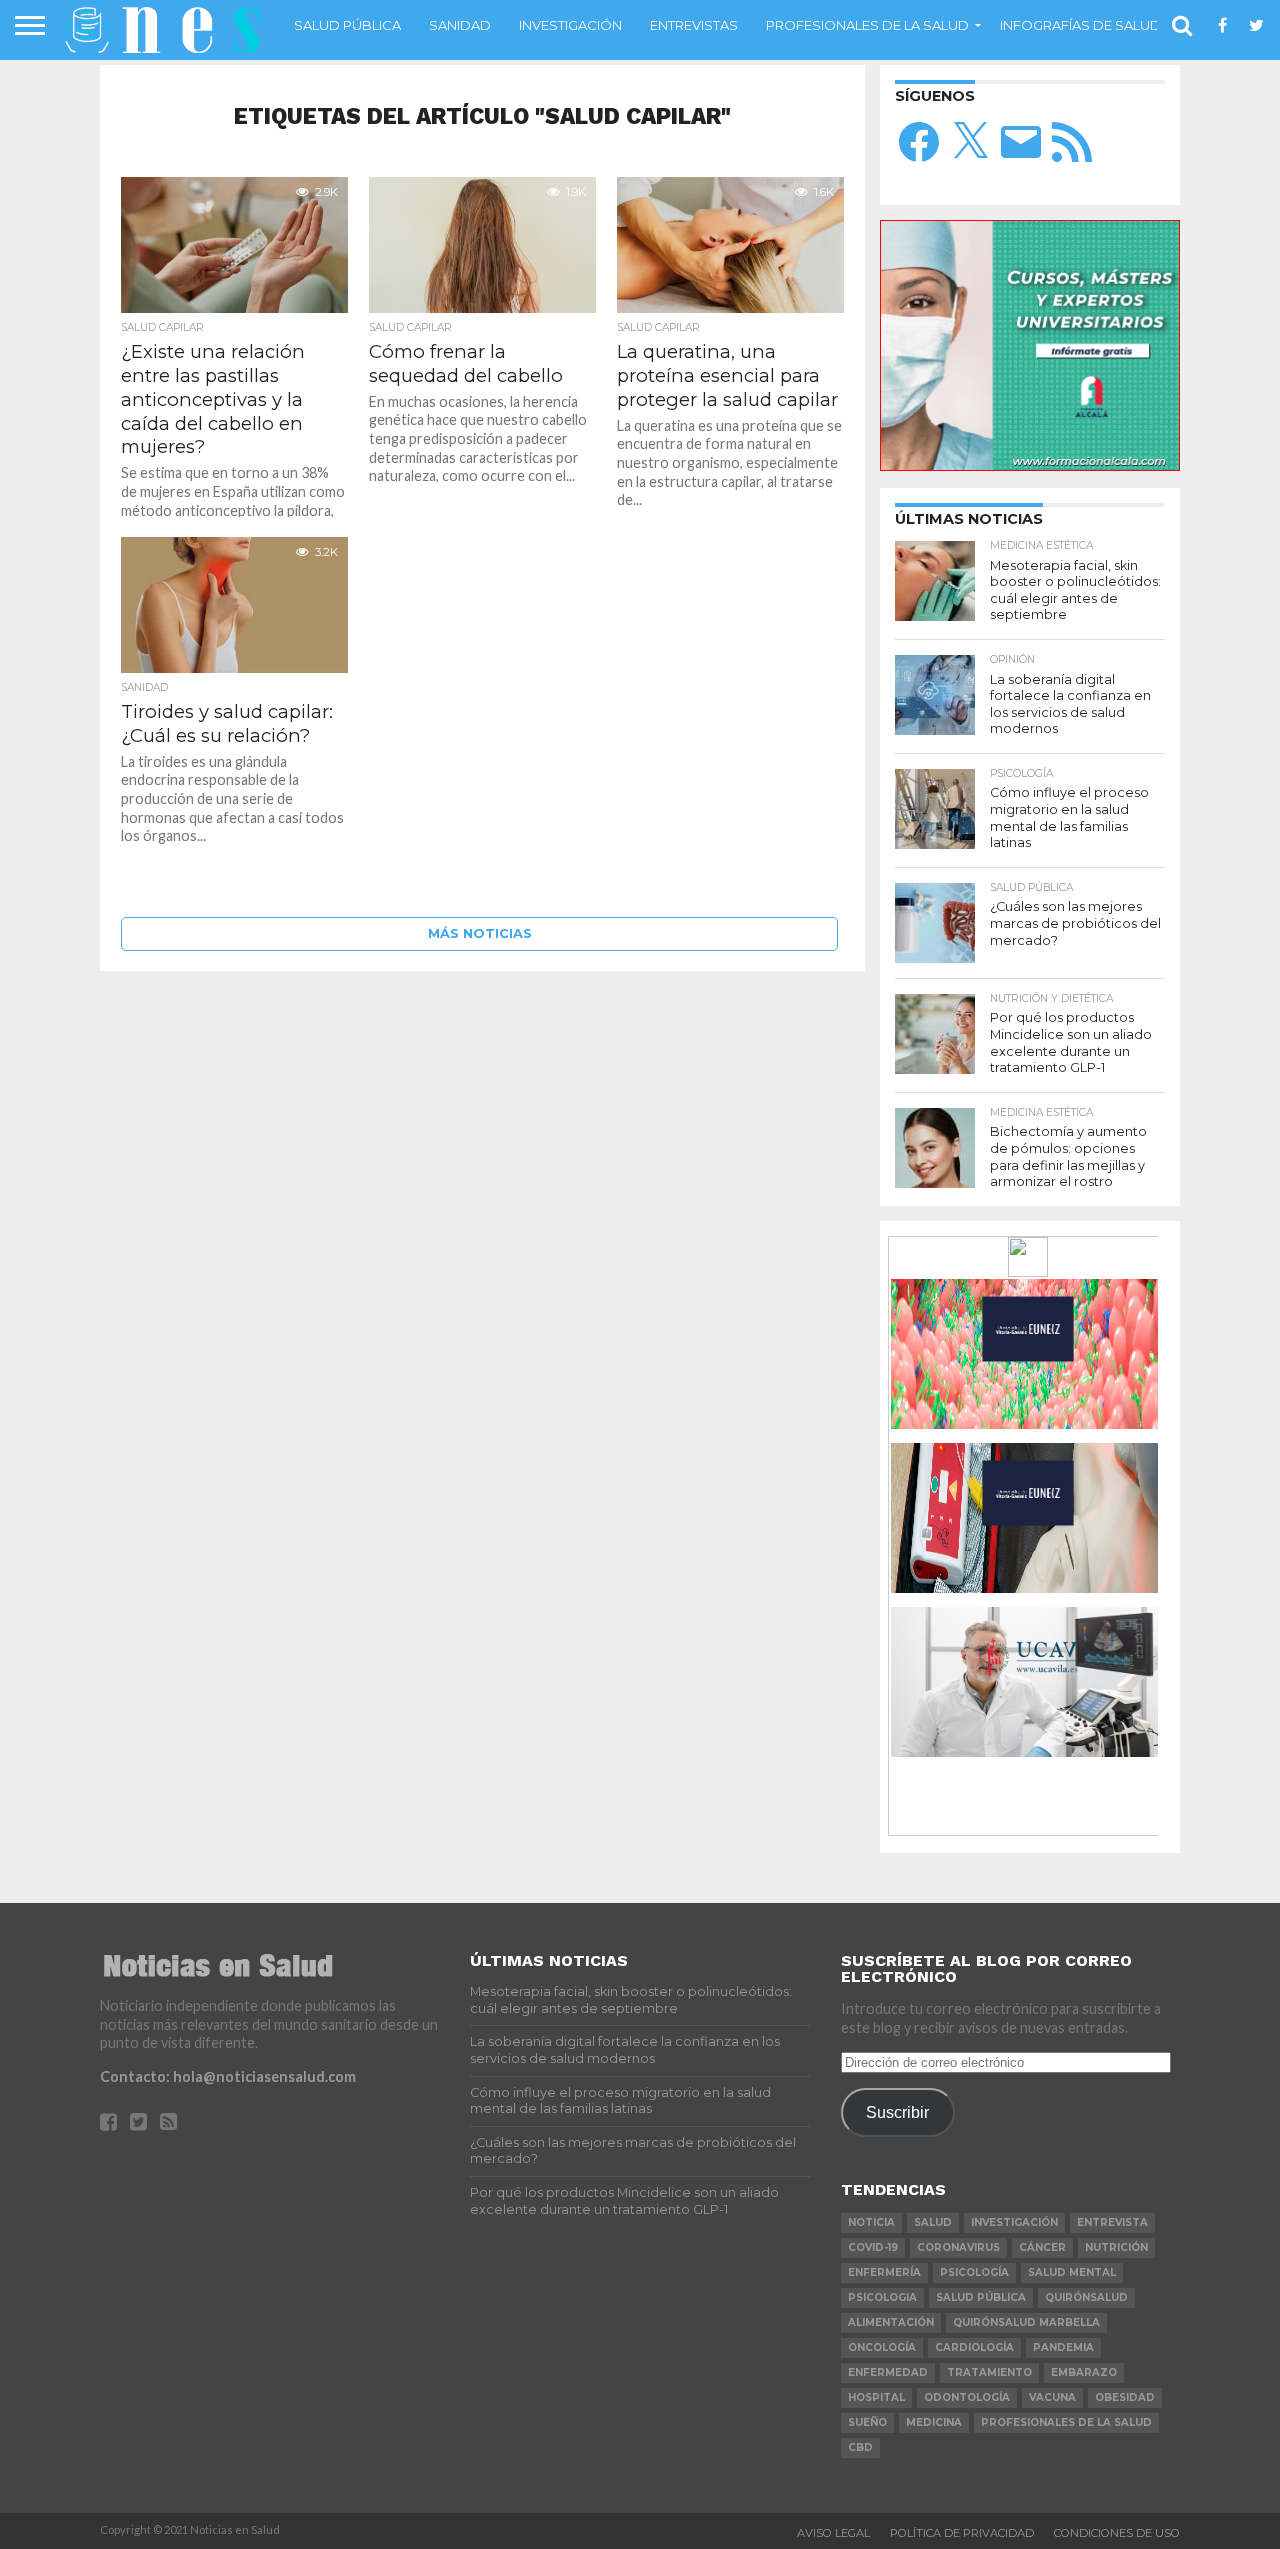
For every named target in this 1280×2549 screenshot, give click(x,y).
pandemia (1063, 2347)
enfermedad (888, 2372)
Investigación (570, 25)
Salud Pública (347, 25)
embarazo (1084, 2372)
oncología (882, 2347)
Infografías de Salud (1080, 25)
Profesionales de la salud (867, 25)
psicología (974, 2272)
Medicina (934, 2422)
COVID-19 (873, 2247)
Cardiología (974, 2347)
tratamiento (989, 2372)
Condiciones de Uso (1117, 2533)
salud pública (981, 2297)
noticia (871, 2222)
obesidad (1125, 2397)
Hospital (876, 2397)
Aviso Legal (833, 2533)
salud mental (1072, 2272)
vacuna (1052, 2397)
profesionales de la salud (1066, 2422)
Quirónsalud (1086, 2297)
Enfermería (884, 2272)
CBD (860, 2447)
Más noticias (480, 933)
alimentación (891, 2322)
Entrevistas (694, 25)
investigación (1014, 2222)
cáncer (1042, 2247)
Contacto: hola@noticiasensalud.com (228, 2076)
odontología (967, 2397)
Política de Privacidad (962, 2533)
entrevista (1112, 2222)
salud (933, 2222)
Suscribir (897, 2112)
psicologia (882, 2297)
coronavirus (958, 2247)
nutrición (1116, 2247)
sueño (867, 2422)
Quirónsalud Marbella (1026, 2322)
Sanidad (460, 25)
